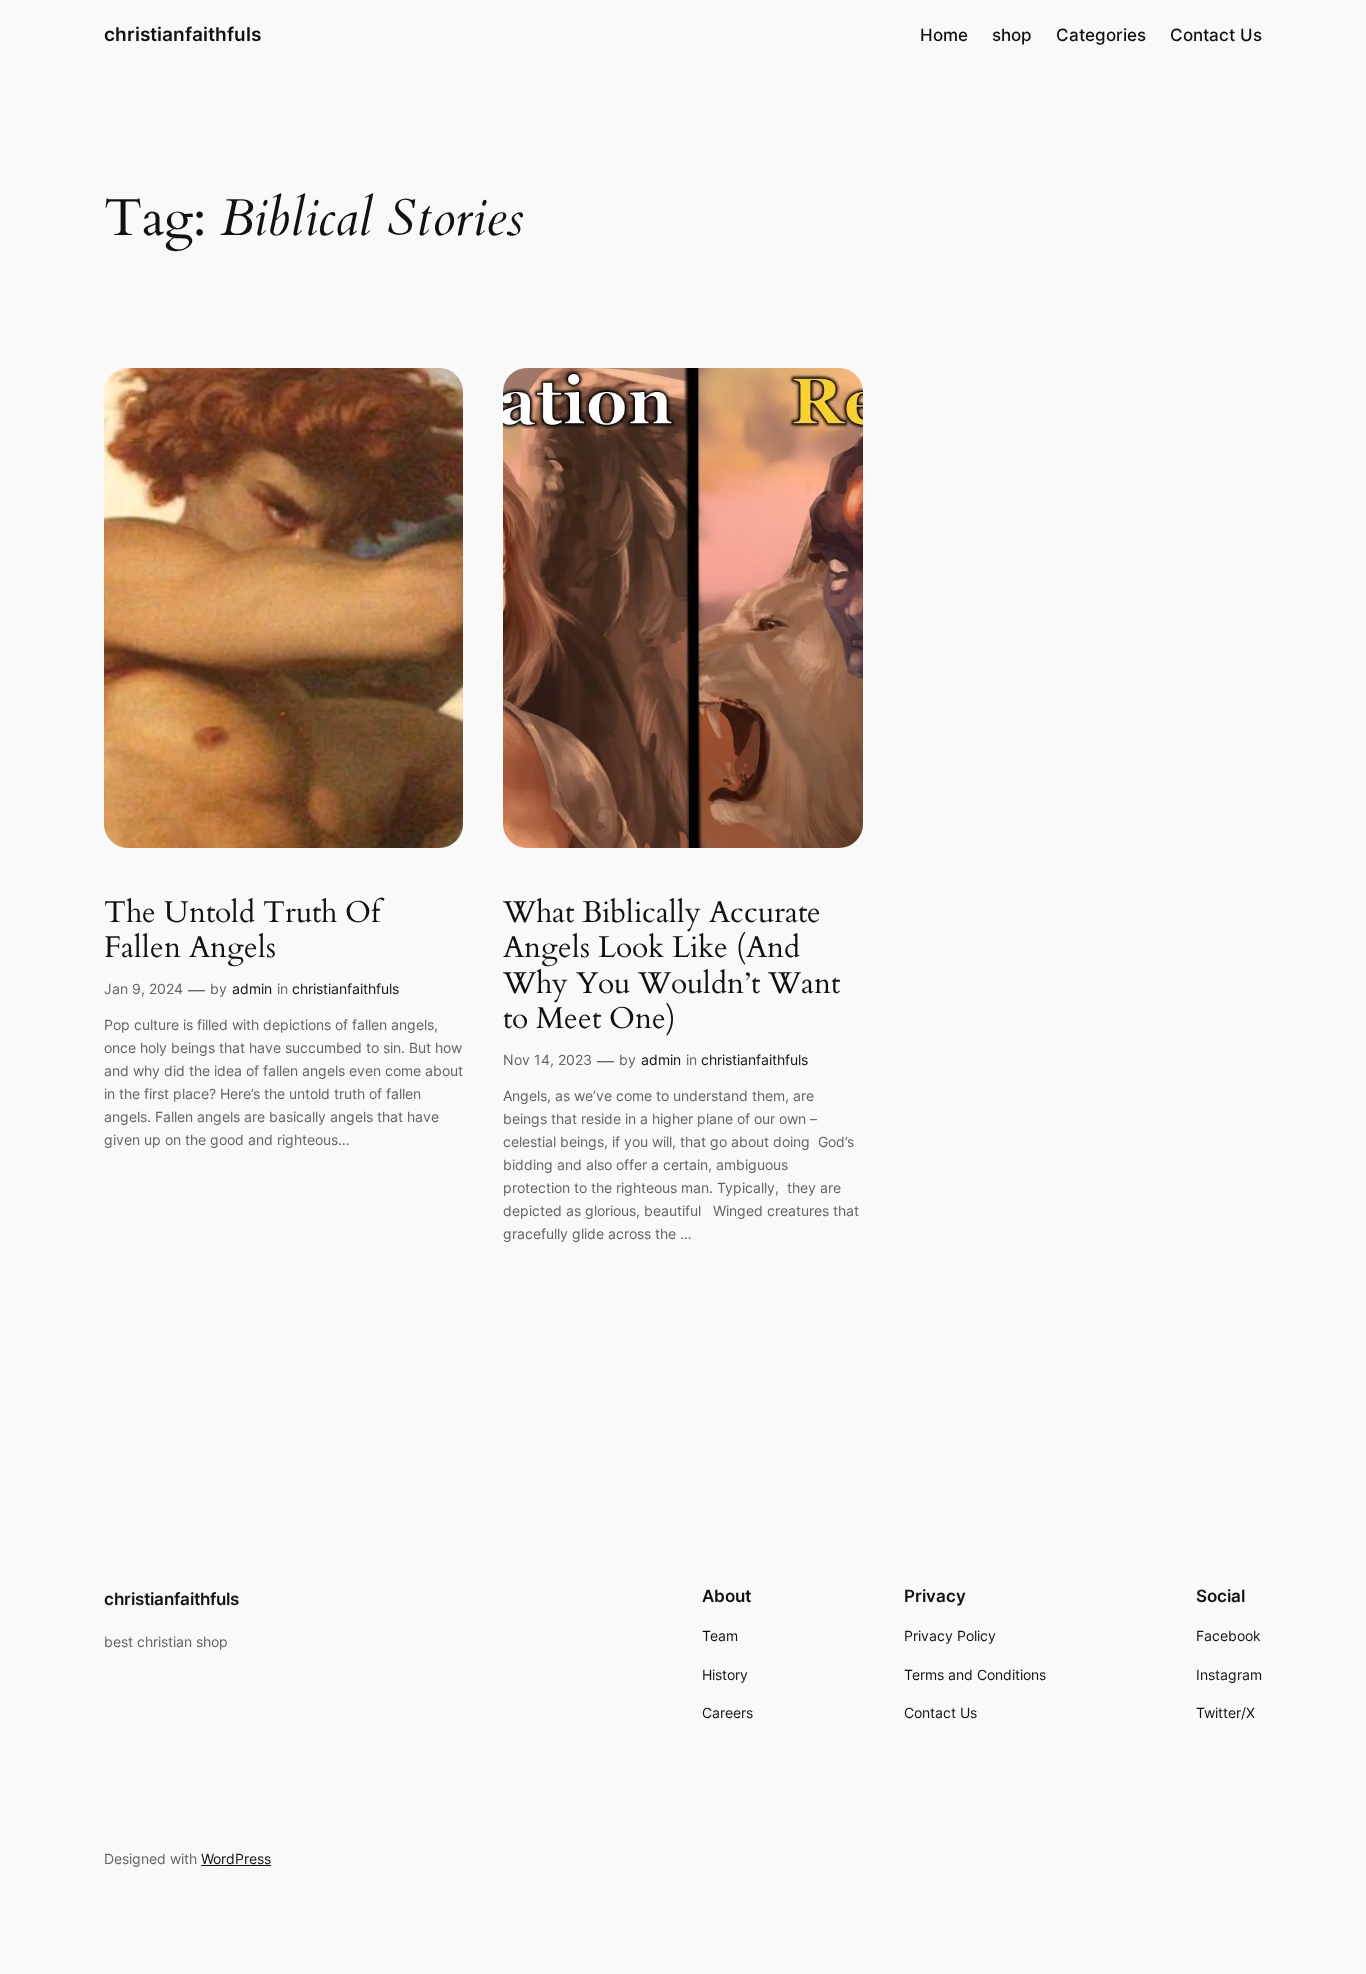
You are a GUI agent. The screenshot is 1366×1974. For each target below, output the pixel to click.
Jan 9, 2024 (143, 988)
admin (252, 988)
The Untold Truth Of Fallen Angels (242, 931)
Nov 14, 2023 (547, 1059)
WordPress (236, 1858)
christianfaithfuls (182, 34)
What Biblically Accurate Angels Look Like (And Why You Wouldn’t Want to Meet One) (671, 967)
